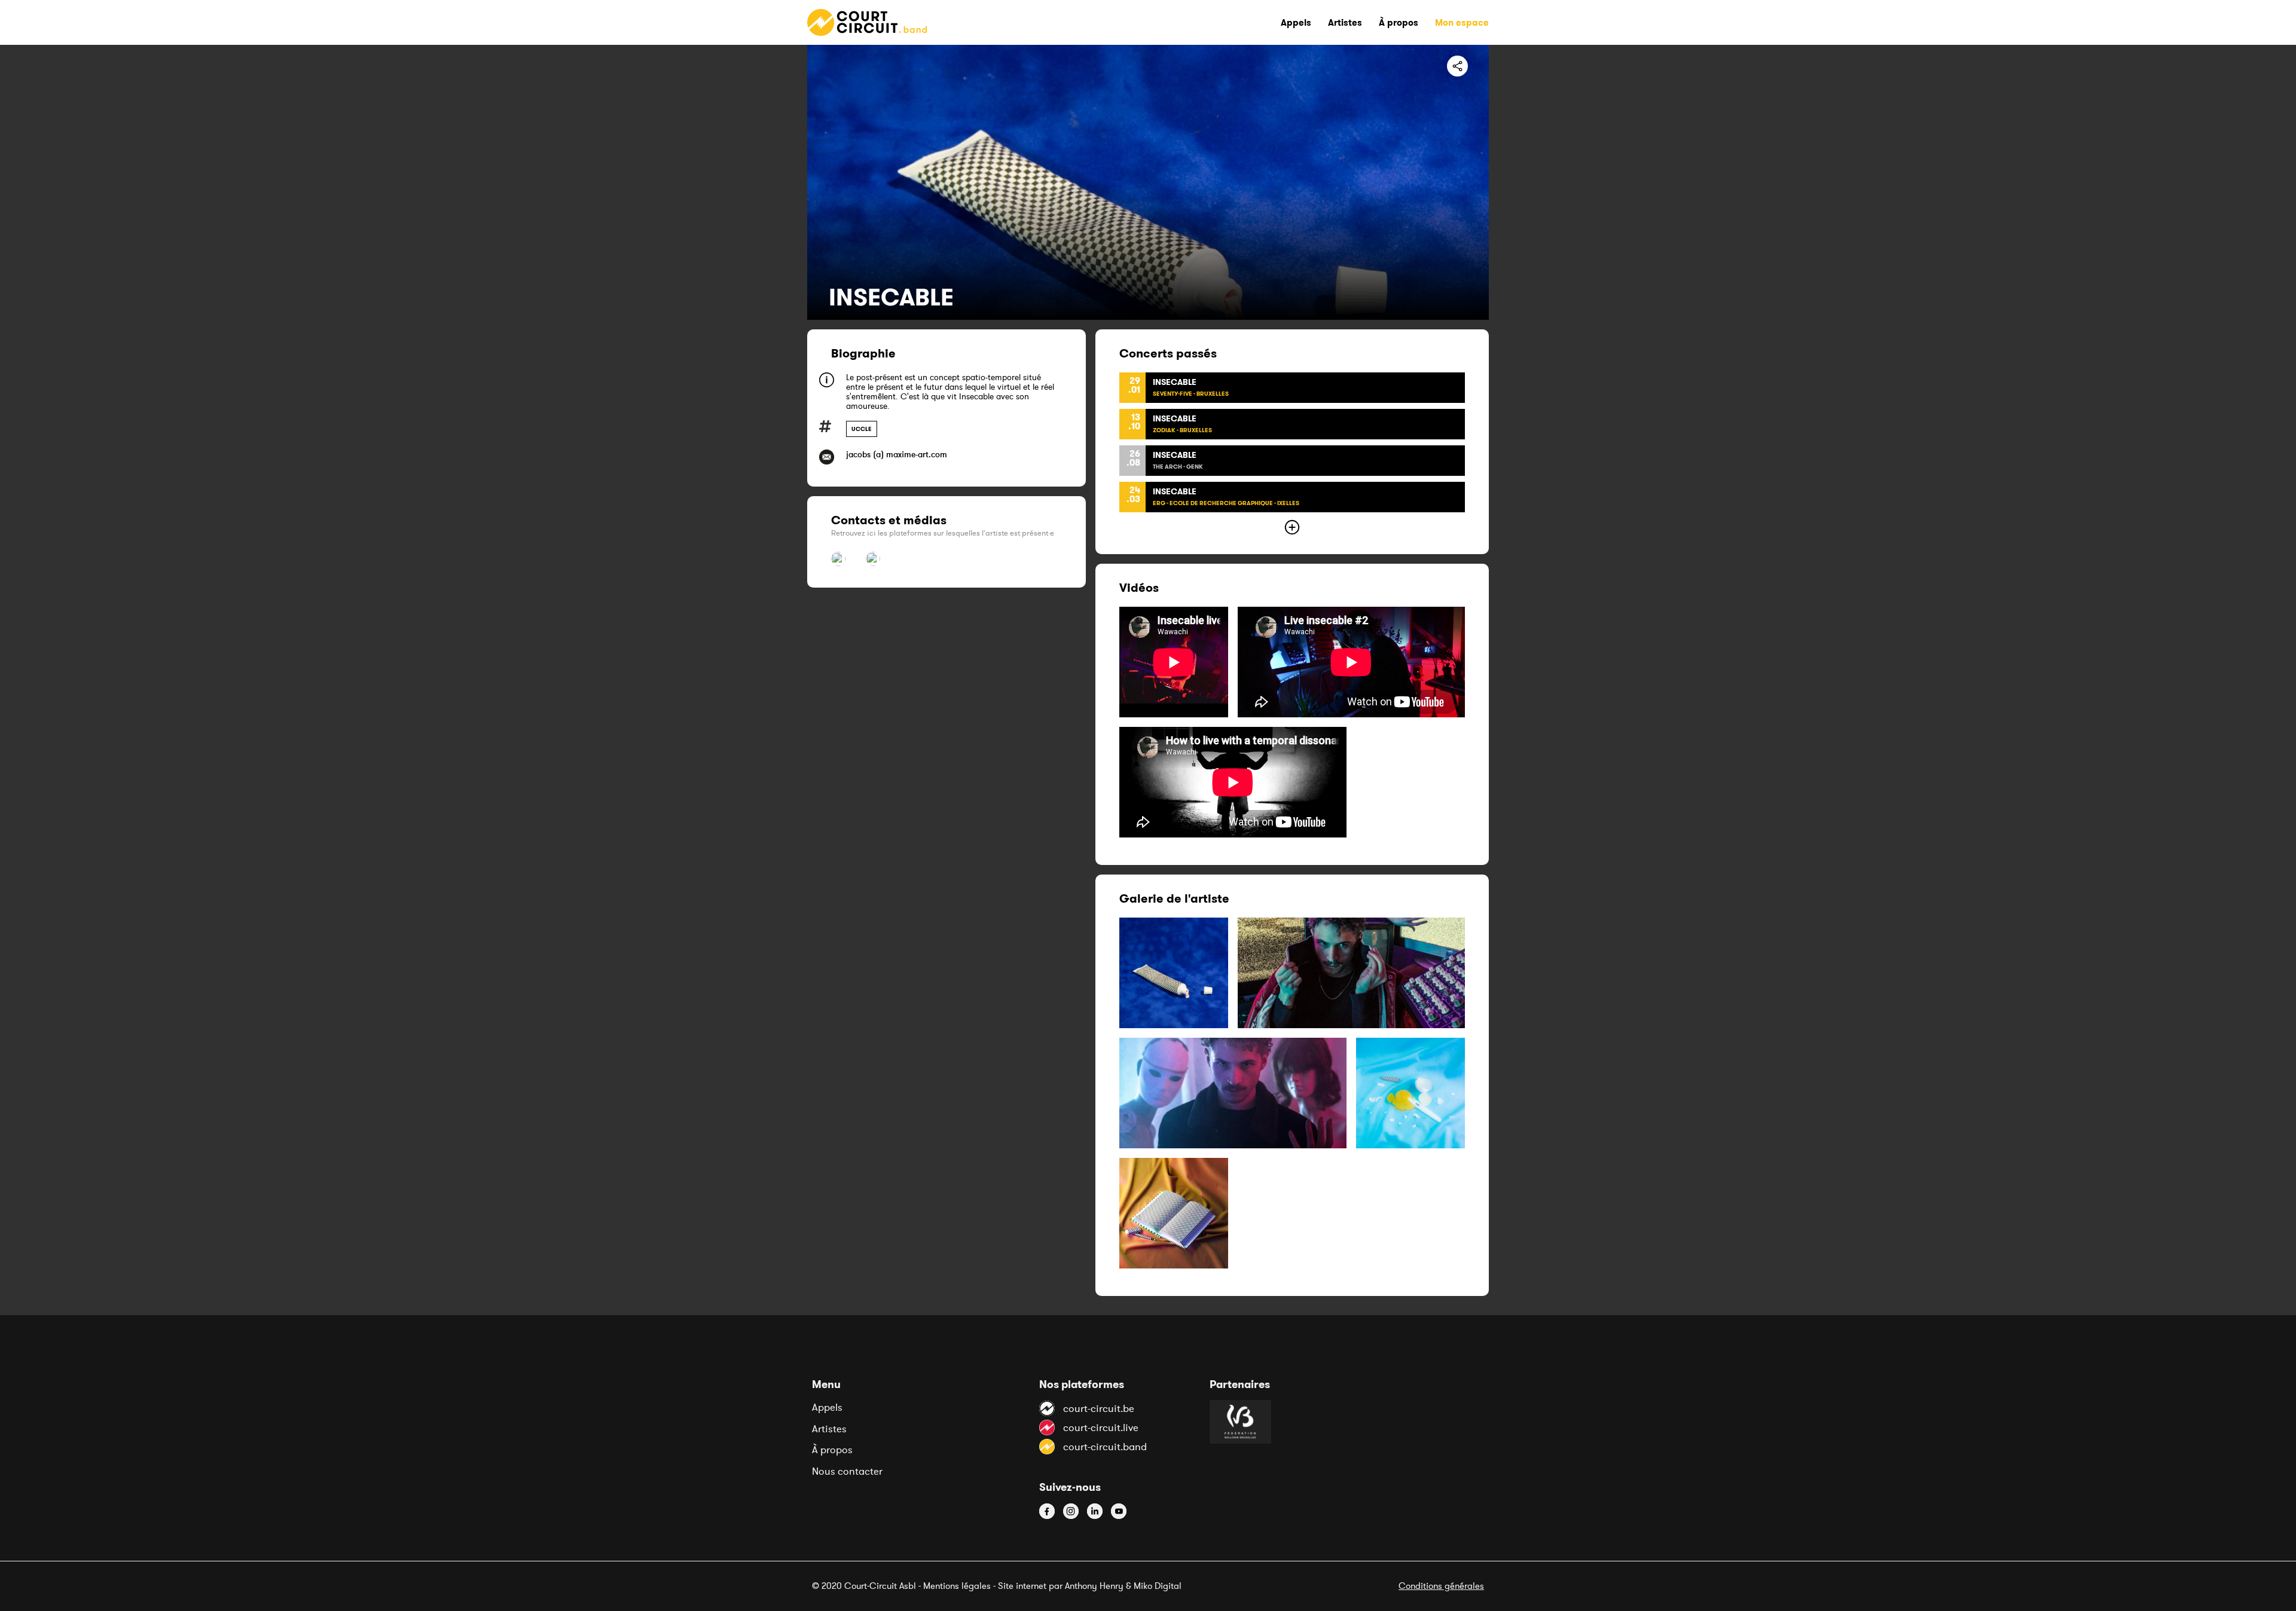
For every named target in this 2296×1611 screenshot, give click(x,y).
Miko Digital (1158, 1586)
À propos (832, 1450)
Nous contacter (847, 1471)
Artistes (829, 1429)
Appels (827, 1407)
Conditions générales (1441, 1586)
